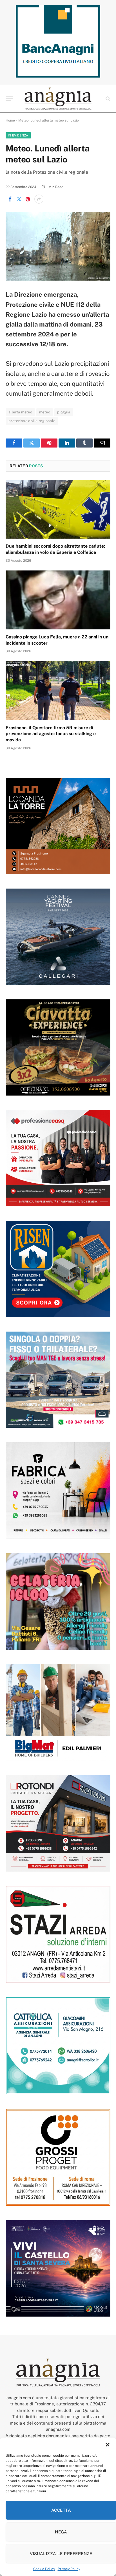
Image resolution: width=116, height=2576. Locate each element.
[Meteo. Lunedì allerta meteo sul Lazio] (58, 246)
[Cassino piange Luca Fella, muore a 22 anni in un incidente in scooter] (58, 600)
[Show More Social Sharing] (39, 199)
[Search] (107, 99)
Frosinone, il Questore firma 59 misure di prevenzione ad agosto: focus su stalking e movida (51, 734)
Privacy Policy (69, 2569)
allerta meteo (20, 412)
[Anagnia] (58, 99)
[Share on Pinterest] (28, 199)
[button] (108, 2445)
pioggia (64, 412)
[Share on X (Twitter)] (19, 199)
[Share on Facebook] (10, 199)
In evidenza (18, 135)
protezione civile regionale (32, 421)
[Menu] (9, 99)
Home (10, 120)
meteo (45, 412)
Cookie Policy (44, 2569)
